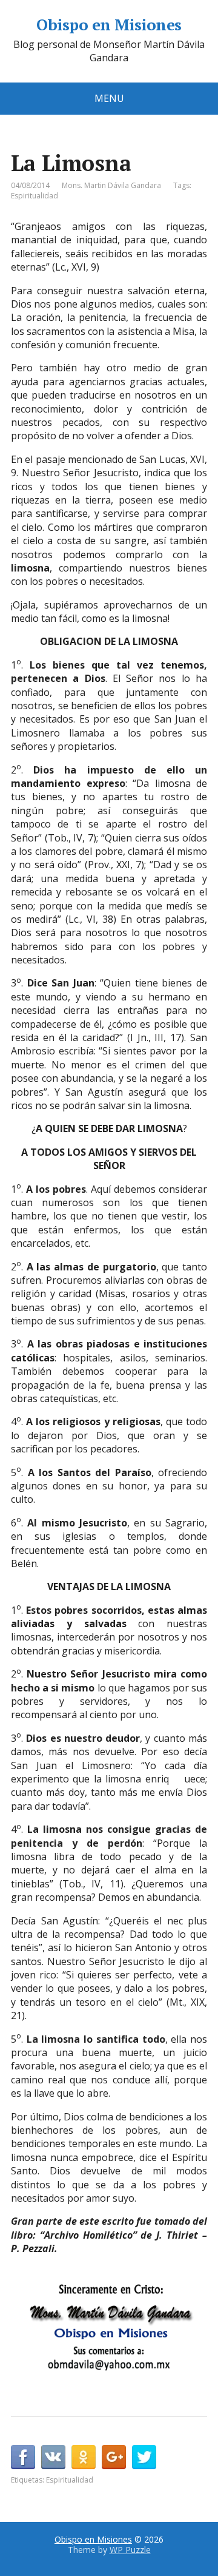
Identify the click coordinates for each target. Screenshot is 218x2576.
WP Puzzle (130, 2550)
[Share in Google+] (114, 2457)
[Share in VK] (53, 2457)
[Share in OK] (84, 2457)
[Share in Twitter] (144, 2457)
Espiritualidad (35, 196)
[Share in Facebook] (23, 2457)
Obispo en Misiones (109, 25)
